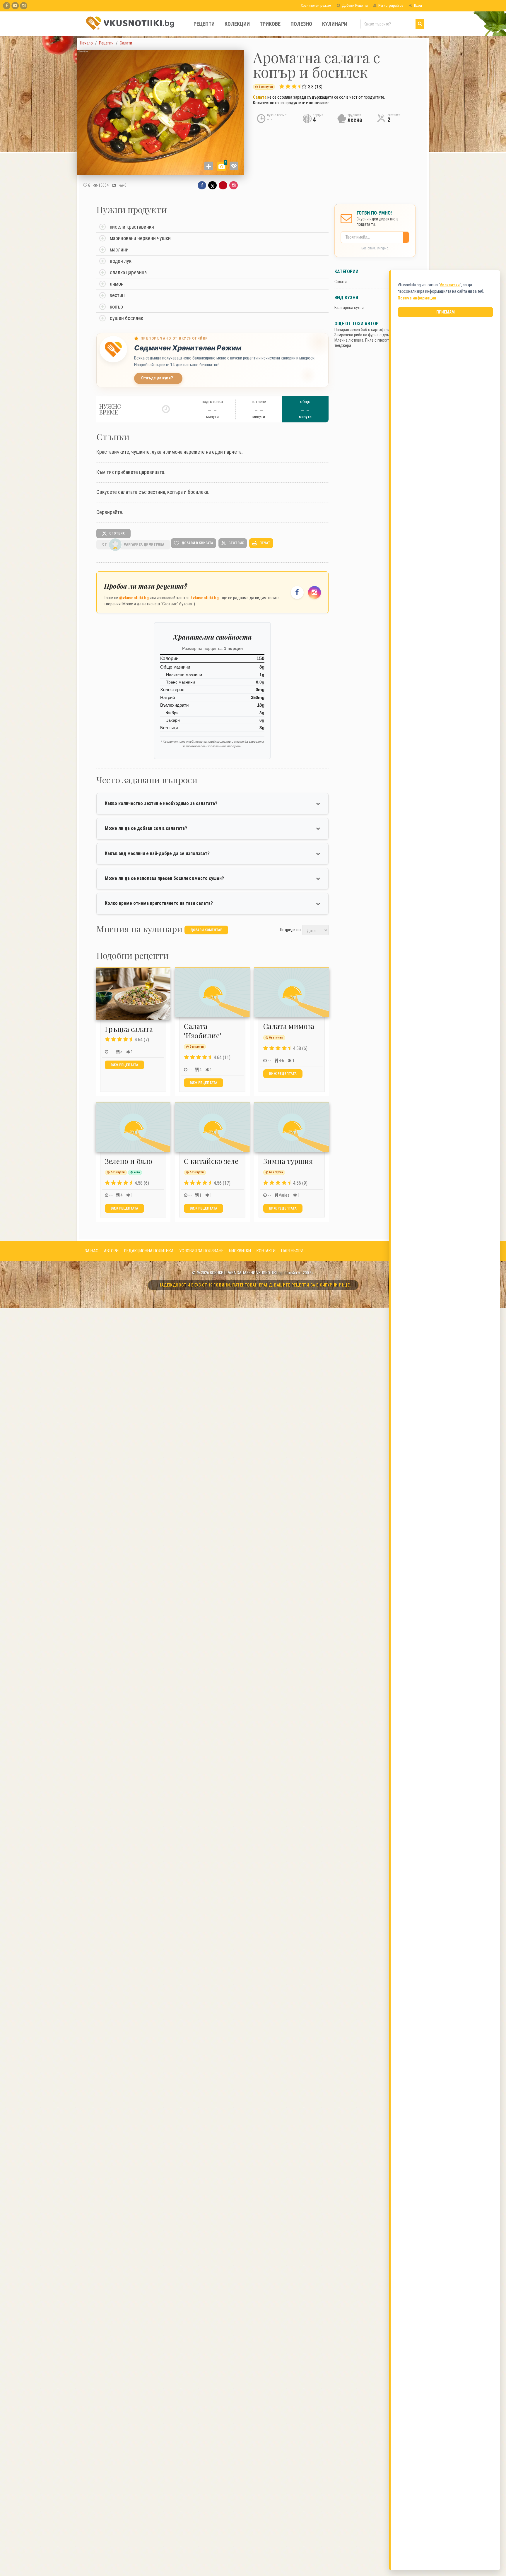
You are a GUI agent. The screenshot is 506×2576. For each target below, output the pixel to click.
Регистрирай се (390, 5)
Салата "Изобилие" (203, 1031)
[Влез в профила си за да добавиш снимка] (209, 166)
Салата (260, 97)
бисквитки (450, 285)
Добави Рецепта (354, 5)
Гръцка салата (129, 1029)
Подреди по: (291, 929)
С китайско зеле (211, 1161)
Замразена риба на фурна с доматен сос (370, 335)
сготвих (117, 533)
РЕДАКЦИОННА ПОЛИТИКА (149, 1251)
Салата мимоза (289, 1026)
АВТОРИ (111, 1251)
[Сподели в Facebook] (202, 185)
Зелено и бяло (129, 1161)
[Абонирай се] (407, 237)
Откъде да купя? (157, 378)
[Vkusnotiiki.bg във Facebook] (7, 6)
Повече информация (417, 298)
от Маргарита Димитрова (133, 544)
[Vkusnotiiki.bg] (24, 6)
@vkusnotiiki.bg (134, 598)
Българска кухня (349, 308)
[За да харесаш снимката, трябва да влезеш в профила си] (234, 166)
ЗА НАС (92, 1251)
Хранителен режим (316, 5)
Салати (341, 282)
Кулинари (335, 24)
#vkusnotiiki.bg (204, 598)
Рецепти (204, 24)
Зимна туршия (288, 1161)
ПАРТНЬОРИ (292, 1251)
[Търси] (420, 24)
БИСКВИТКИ (240, 1251)
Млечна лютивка (349, 340)
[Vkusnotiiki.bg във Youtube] (15, 6)
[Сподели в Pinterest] (223, 185)
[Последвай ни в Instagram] (314, 592)
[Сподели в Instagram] (234, 185)
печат (264, 543)
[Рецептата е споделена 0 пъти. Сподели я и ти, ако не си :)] (114, 185)
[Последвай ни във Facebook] (297, 592)
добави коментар (206, 930)
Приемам (446, 312)
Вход (418, 5)
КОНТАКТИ (266, 1251)
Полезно (301, 24)
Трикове (270, 24)
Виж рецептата (124, 1065)
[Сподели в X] (212, 185)
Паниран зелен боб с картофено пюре (367, 330)
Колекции (237, 24)
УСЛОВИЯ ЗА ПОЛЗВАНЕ (201, 1251)
